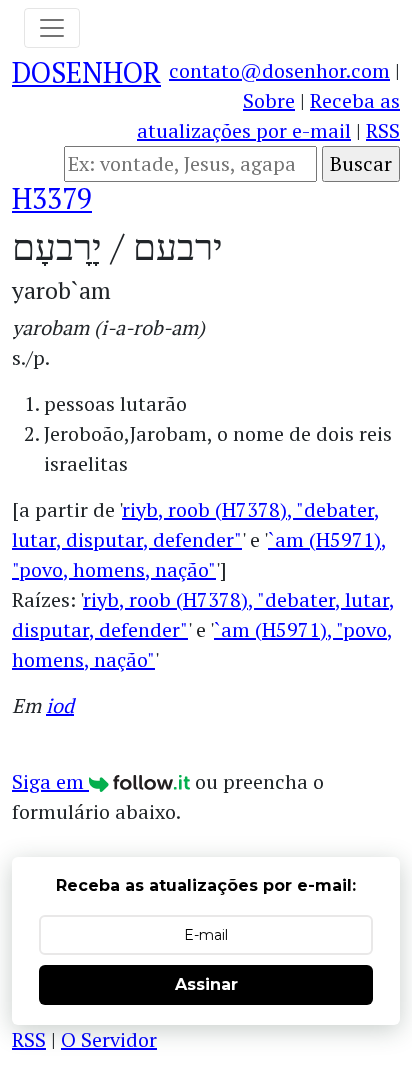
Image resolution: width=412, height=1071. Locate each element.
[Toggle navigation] (52, 28)
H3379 (52, 198)
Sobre (269, 100)
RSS (383, 130)
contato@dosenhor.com (279, 70)
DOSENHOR (86, 72)
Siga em (50, 781)
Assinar (206, 984)
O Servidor (109, 1039)
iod (60, 705)
